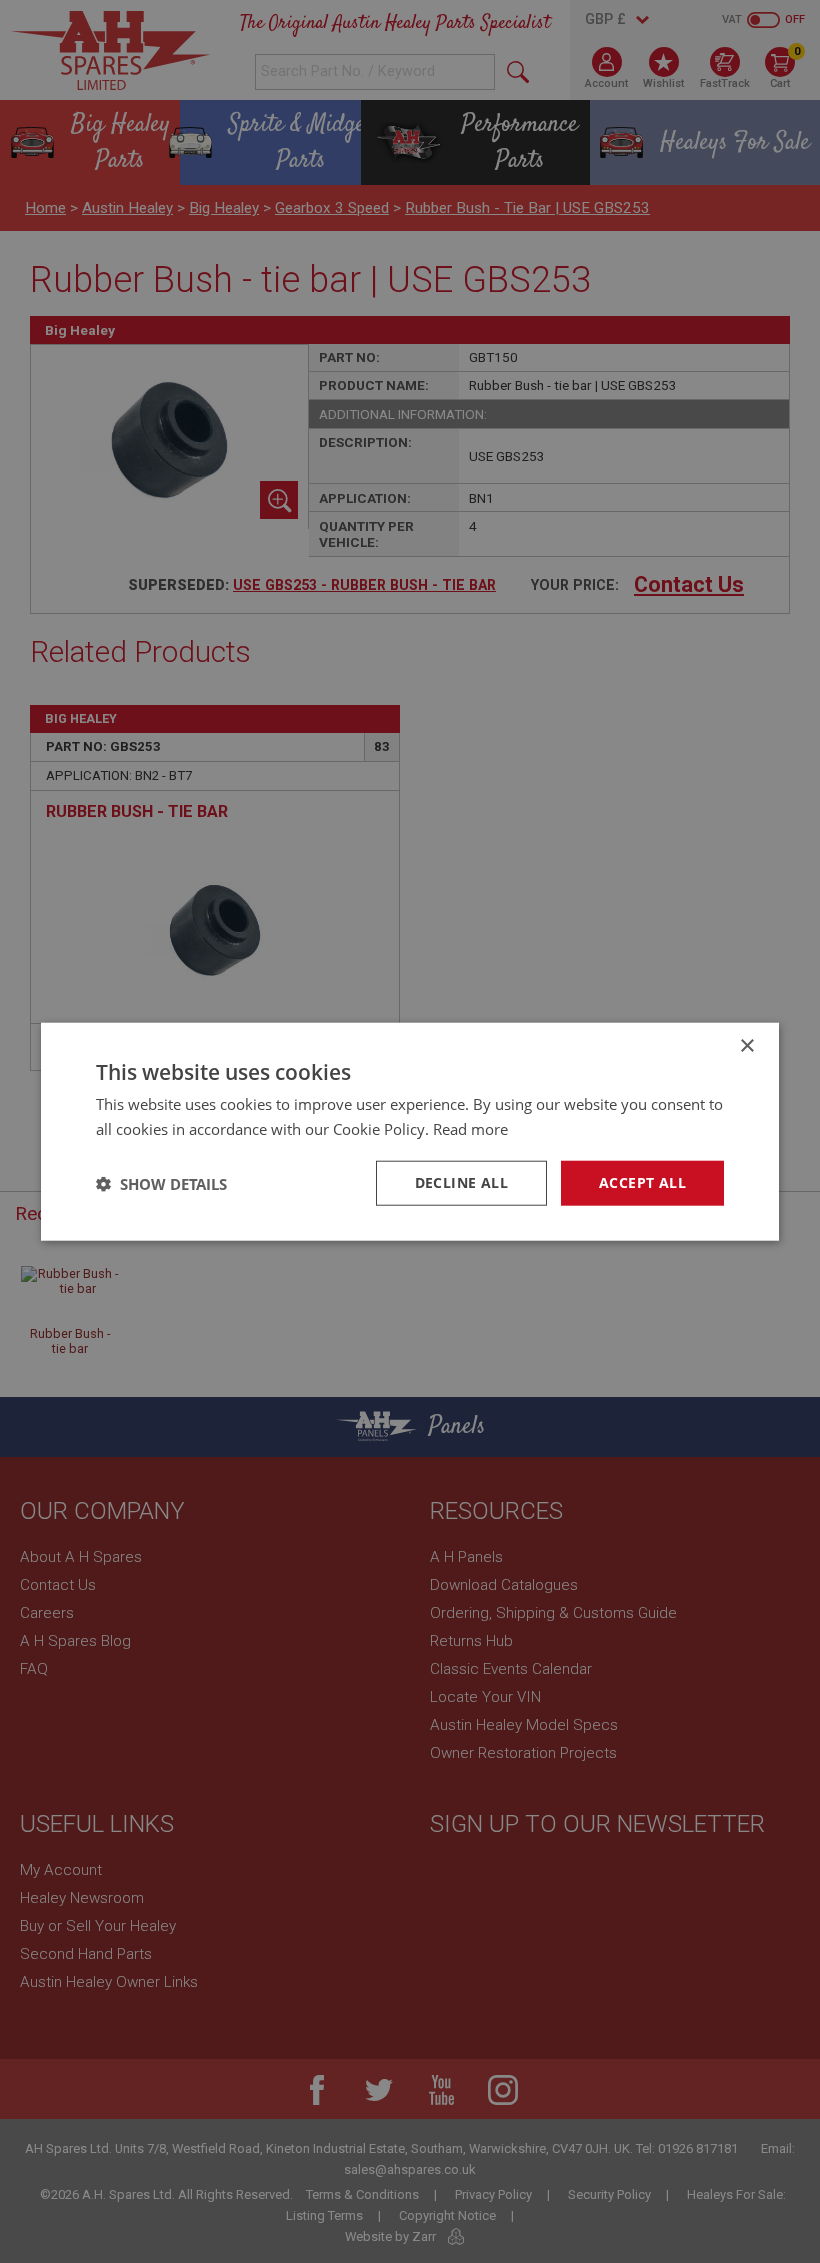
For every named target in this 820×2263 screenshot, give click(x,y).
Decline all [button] (461, 1182)
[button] (161, 1183)
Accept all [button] (642, 1182)
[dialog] (410, 1131)
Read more (470, 1128)
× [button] (746, 1045)
